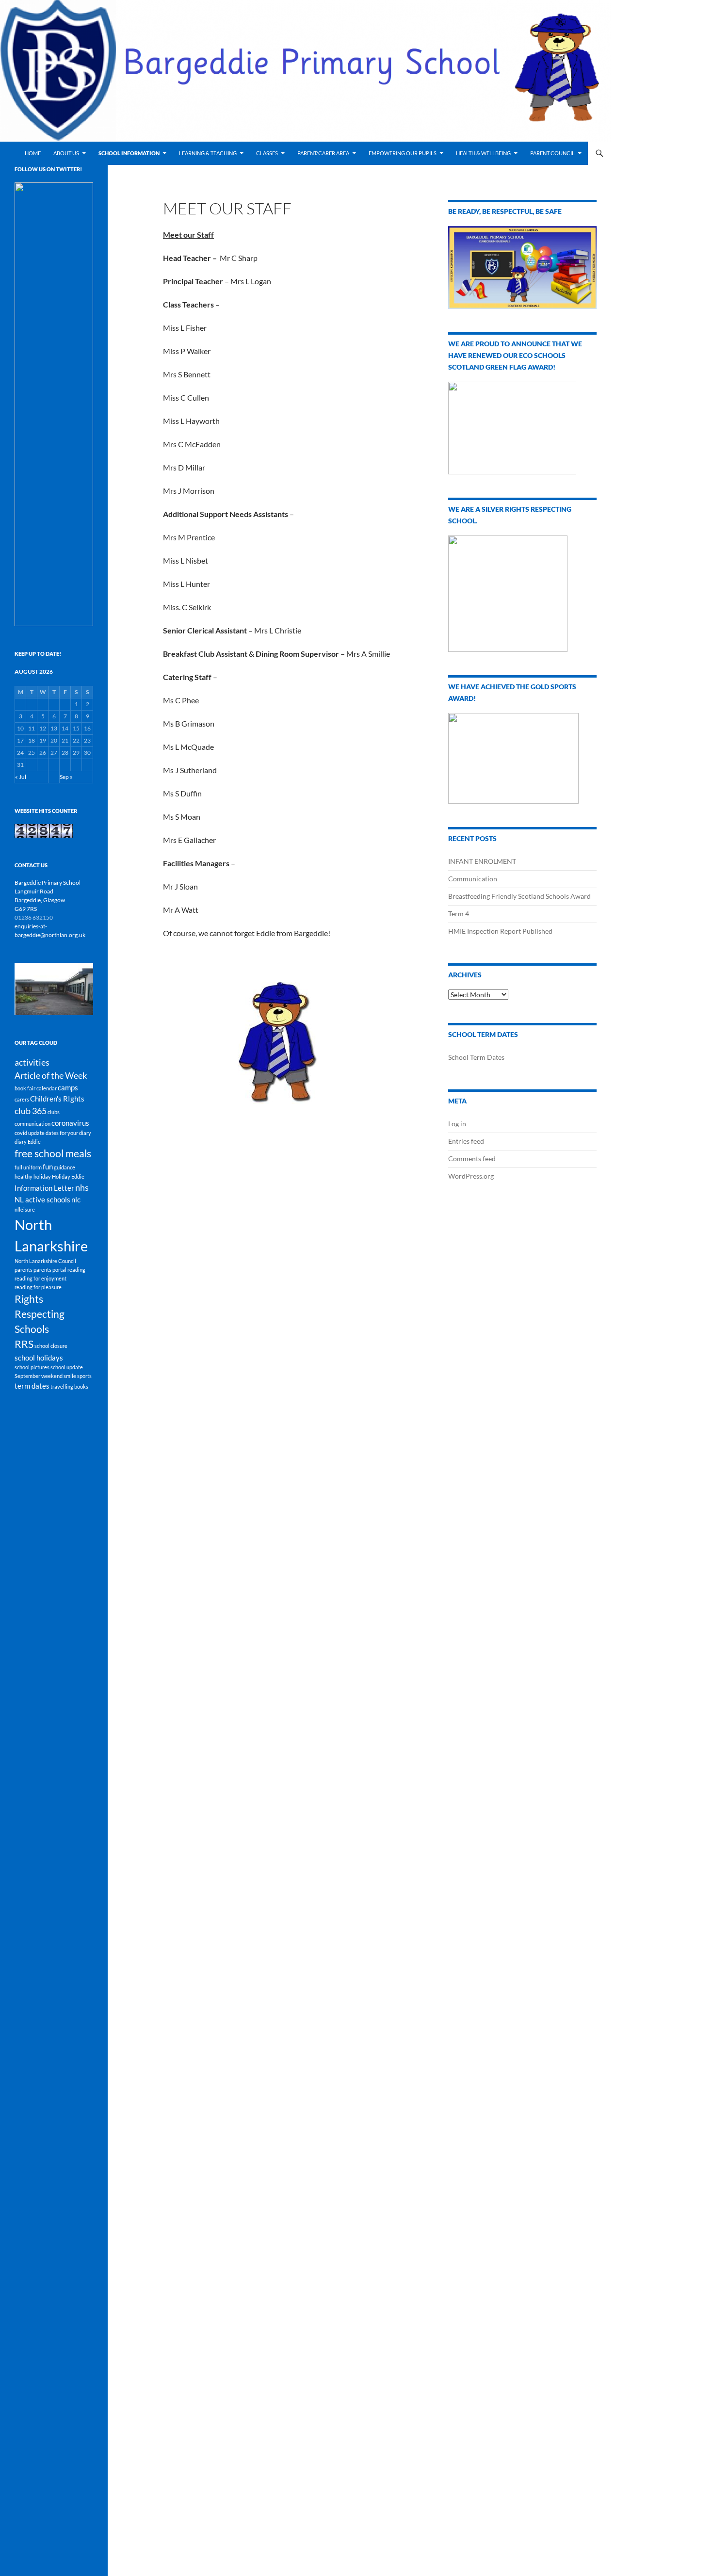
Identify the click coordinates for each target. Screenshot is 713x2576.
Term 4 (459, 914)
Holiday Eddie (68, 1176)
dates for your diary (68, 1133)
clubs (54, 1112)
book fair (25, 1088)
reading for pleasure (38, 1287)
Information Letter (44, 1188)
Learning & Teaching (208, 153)
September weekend (39, 1376)
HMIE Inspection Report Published (500, 931)
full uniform (28, 1167)
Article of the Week (51, 1075)
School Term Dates (476, 1057)
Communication (473, 879)
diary (21, 1142)
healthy (24, 1176)
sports (84, 1376)
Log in (457, 1124)
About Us (66, 153)
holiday (42, 1176)
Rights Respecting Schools (40, 1314)
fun (48, 1166)
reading (76, 1270)
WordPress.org (471, 1176)
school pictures (32, 1367)
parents (24, 1270)
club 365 (31, 1111)
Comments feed (472, 1158)
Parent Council (552, 153)
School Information (129, 153)
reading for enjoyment (41, 1278)
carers (22, 1099)
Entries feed (466, 1141)
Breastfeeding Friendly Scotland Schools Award (519, 896)
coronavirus (70, 1123)
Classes (267, 153)
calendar (47, 1088)
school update (67, 1367)
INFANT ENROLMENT (482, 861)
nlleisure (25, 1209)
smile (70, 1376)
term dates (32, 1386)
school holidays (39, 1358)
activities (32, 1062)
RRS (24, 1344)
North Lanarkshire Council (45, 1261)
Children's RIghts (57, 1099)
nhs (82, 1187)
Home (33, 153)
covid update (30, 1133)
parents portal (50, 1270)
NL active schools (42, 1199)
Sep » (66, 777)
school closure (51, 1346)
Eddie (34, 1142)
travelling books (69, 1386)
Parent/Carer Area (323, 153)
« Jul (21, 777)
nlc (76, 1199)
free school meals (53, 1153)
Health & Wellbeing (483, 153)
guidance (65, 1167)
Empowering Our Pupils (403, 153)
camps (68, 1087)
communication (32, 1124)
